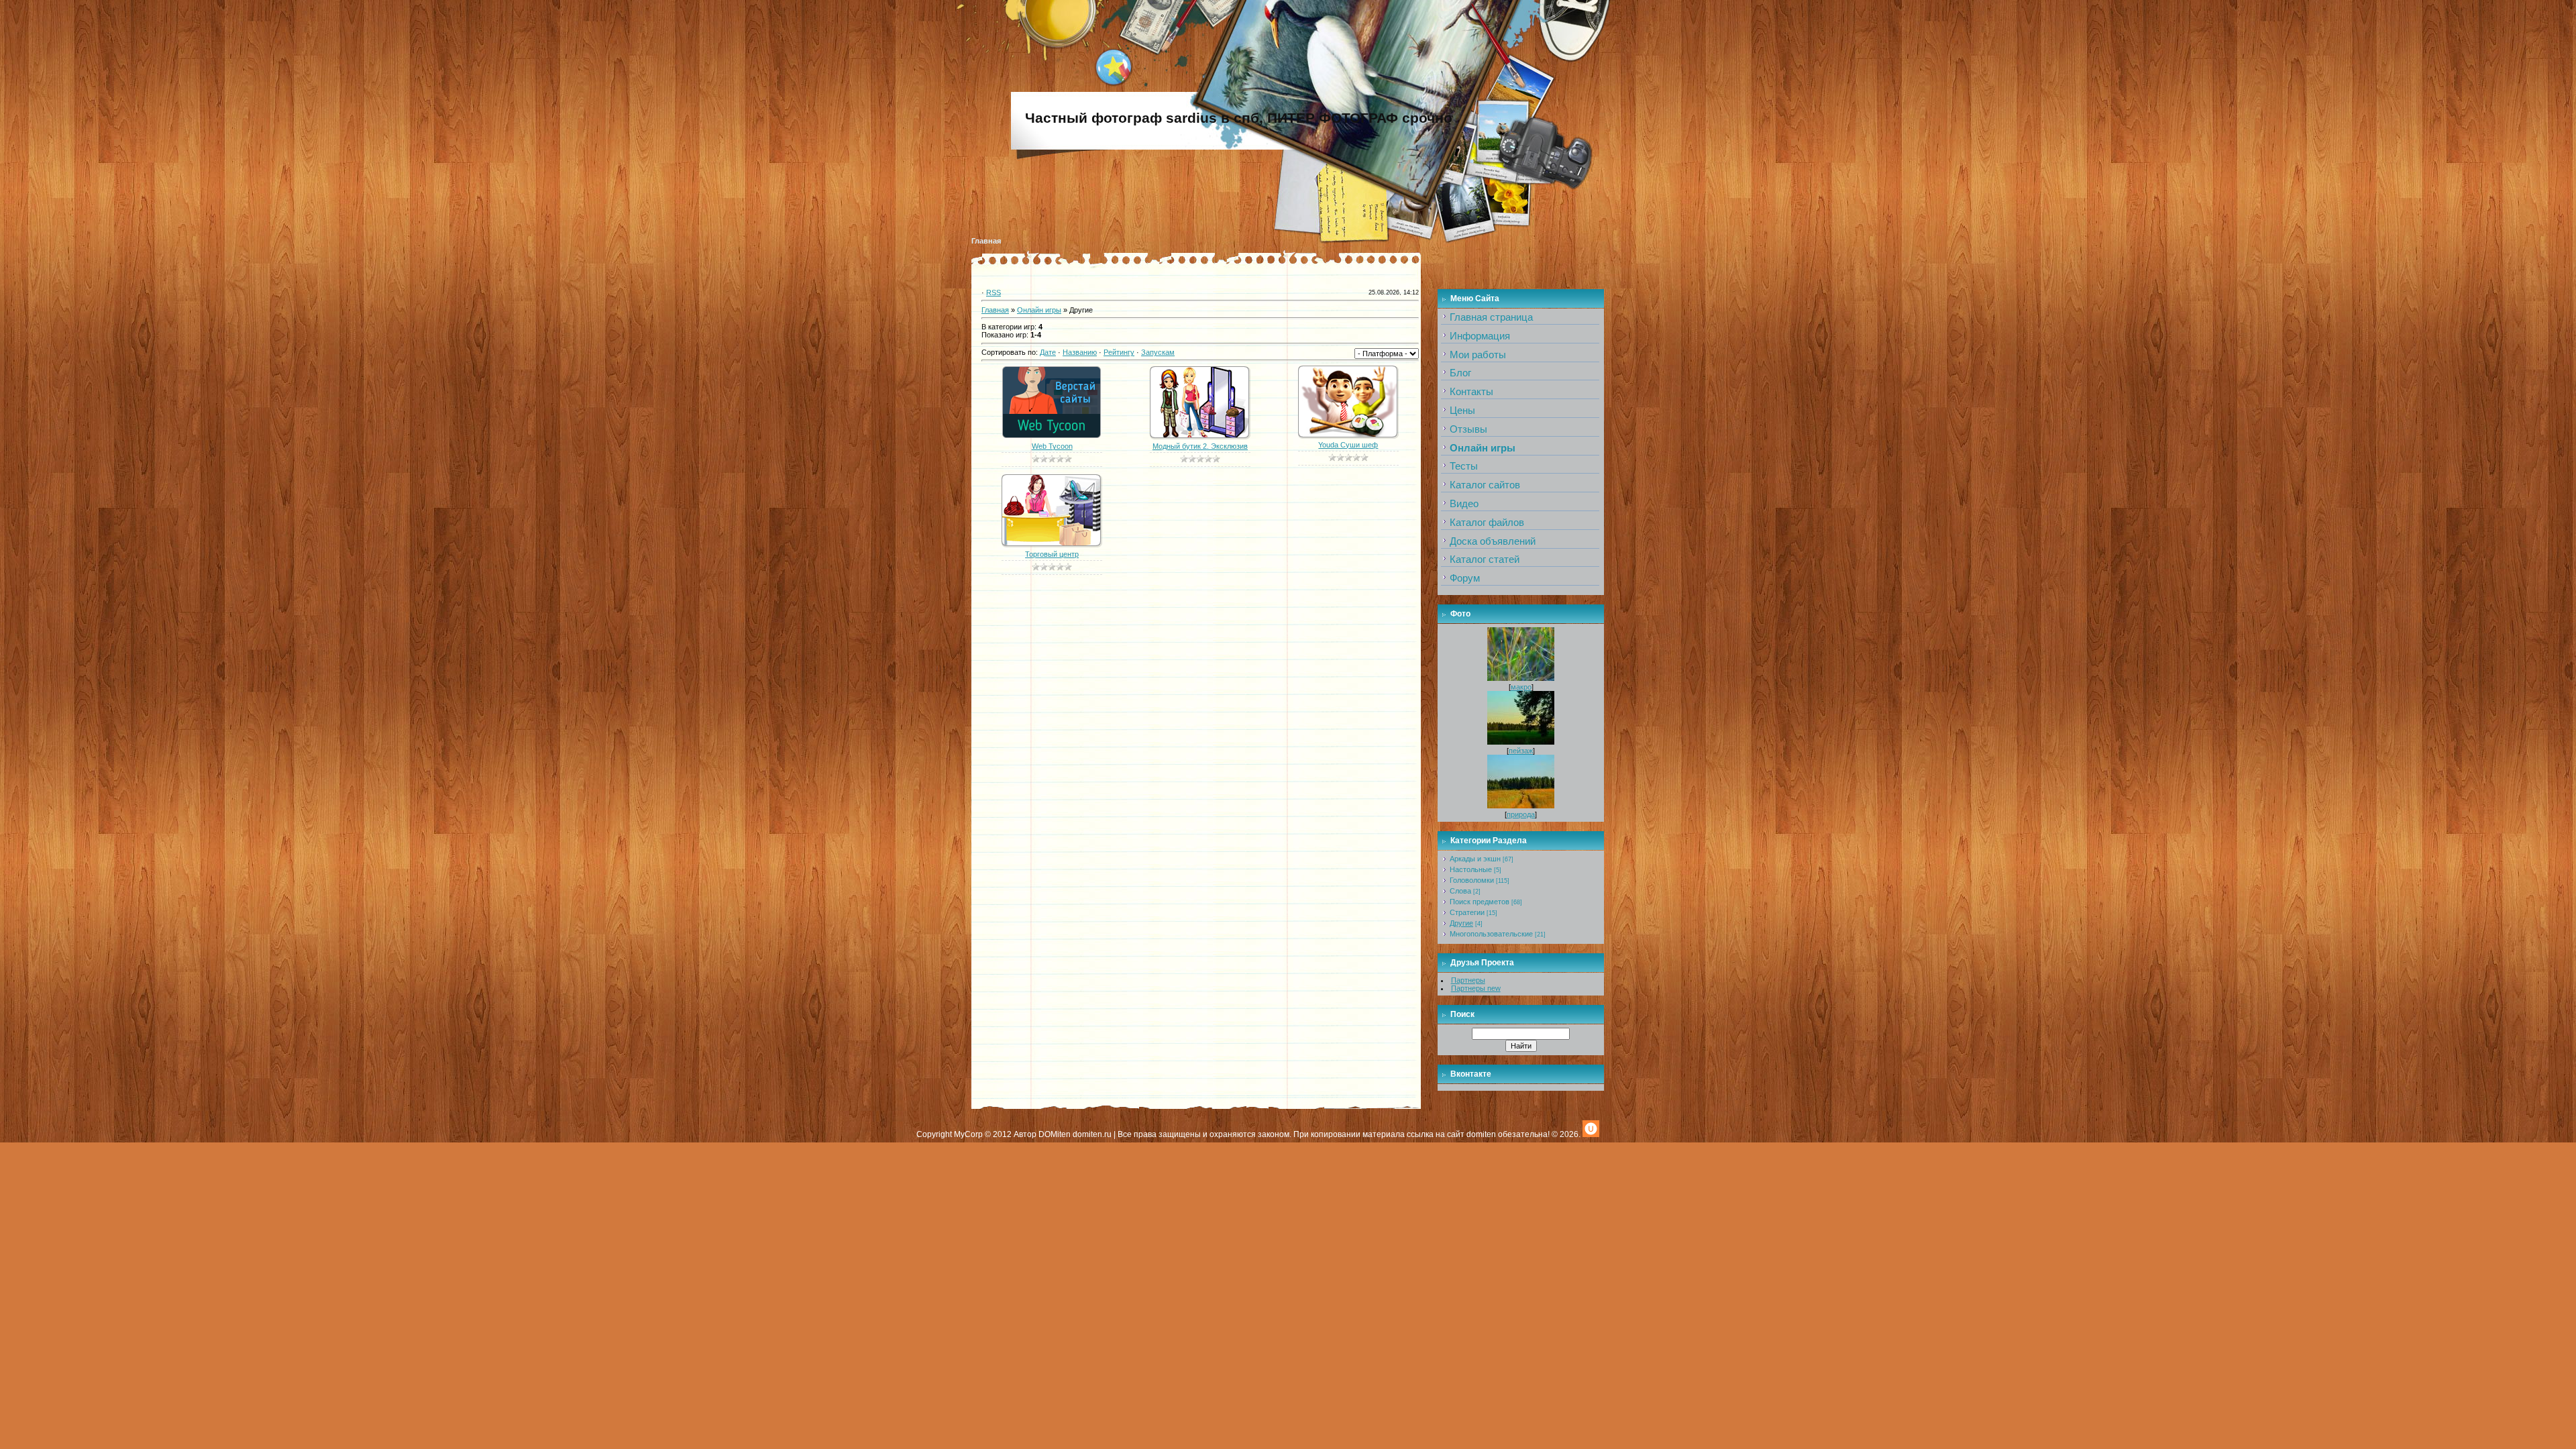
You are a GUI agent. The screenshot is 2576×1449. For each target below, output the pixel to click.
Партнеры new (1476, 988)
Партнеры (1468, 980)
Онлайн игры (1039, 310)
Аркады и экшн (1475, 859)
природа (1521, 814)
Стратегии (1467, 912)
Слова (1460, 891)
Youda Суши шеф (1348, 445)
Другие (1461, 923)
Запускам (1158, 352)
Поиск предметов (1480, 902)
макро (1521, 687)
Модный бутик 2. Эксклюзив (1200, 446)
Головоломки (1472, 880)
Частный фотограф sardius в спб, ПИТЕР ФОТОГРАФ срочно (1239, 118)
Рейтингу (1119, 352)
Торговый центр (1052, 554)
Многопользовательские (1491, 934)
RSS (994, 292)
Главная (986, 241)
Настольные (1471, 869)
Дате (1048, 352)
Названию (1080, 352)
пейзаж (1521, 751)
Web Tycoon (1052, 446)
